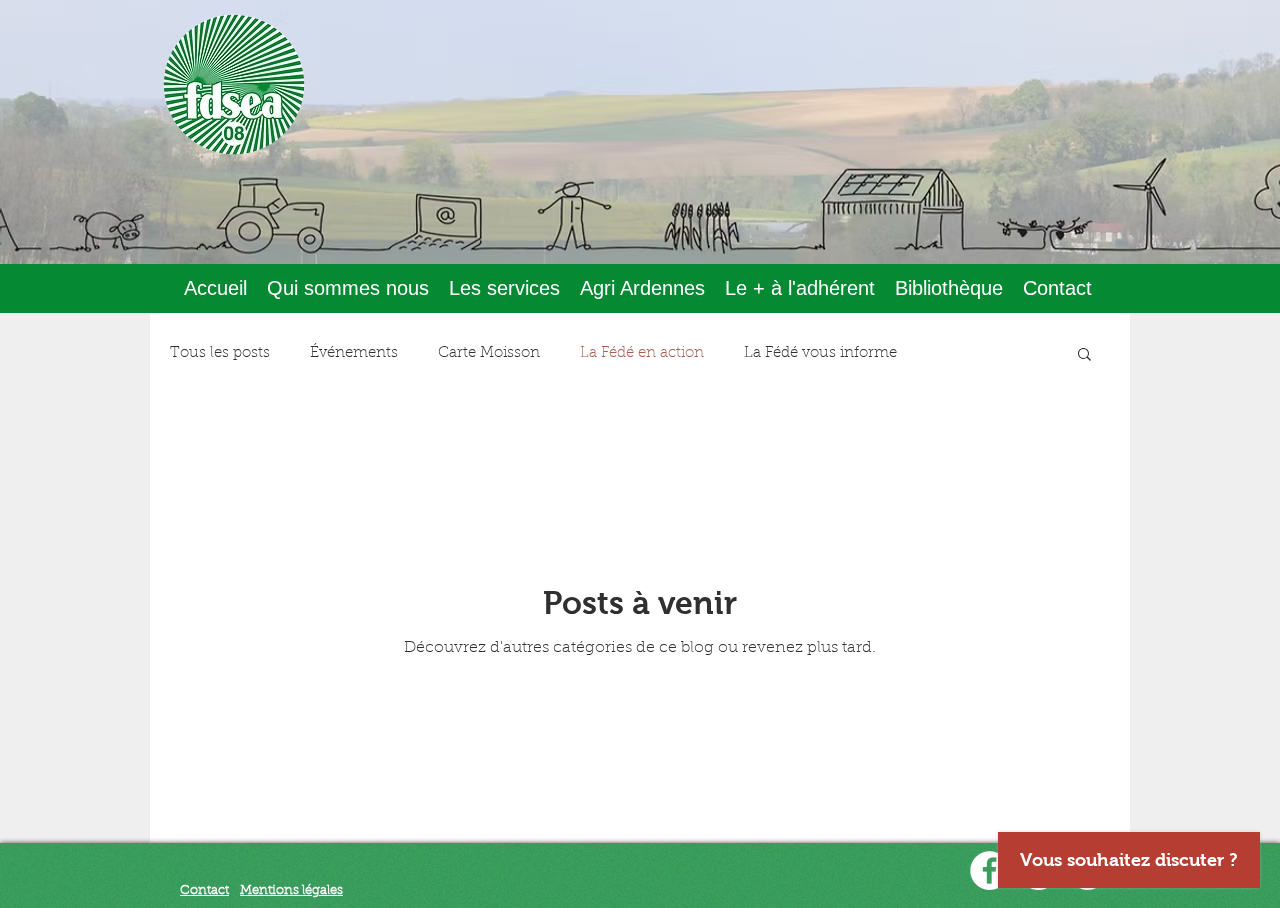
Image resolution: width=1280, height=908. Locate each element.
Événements (354, 353)
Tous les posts (220, 353)
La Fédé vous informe (820, 353)
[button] (348, 288)
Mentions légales (291, 890)
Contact (204, 890)
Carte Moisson (489, 353)
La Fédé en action (642, 353)
